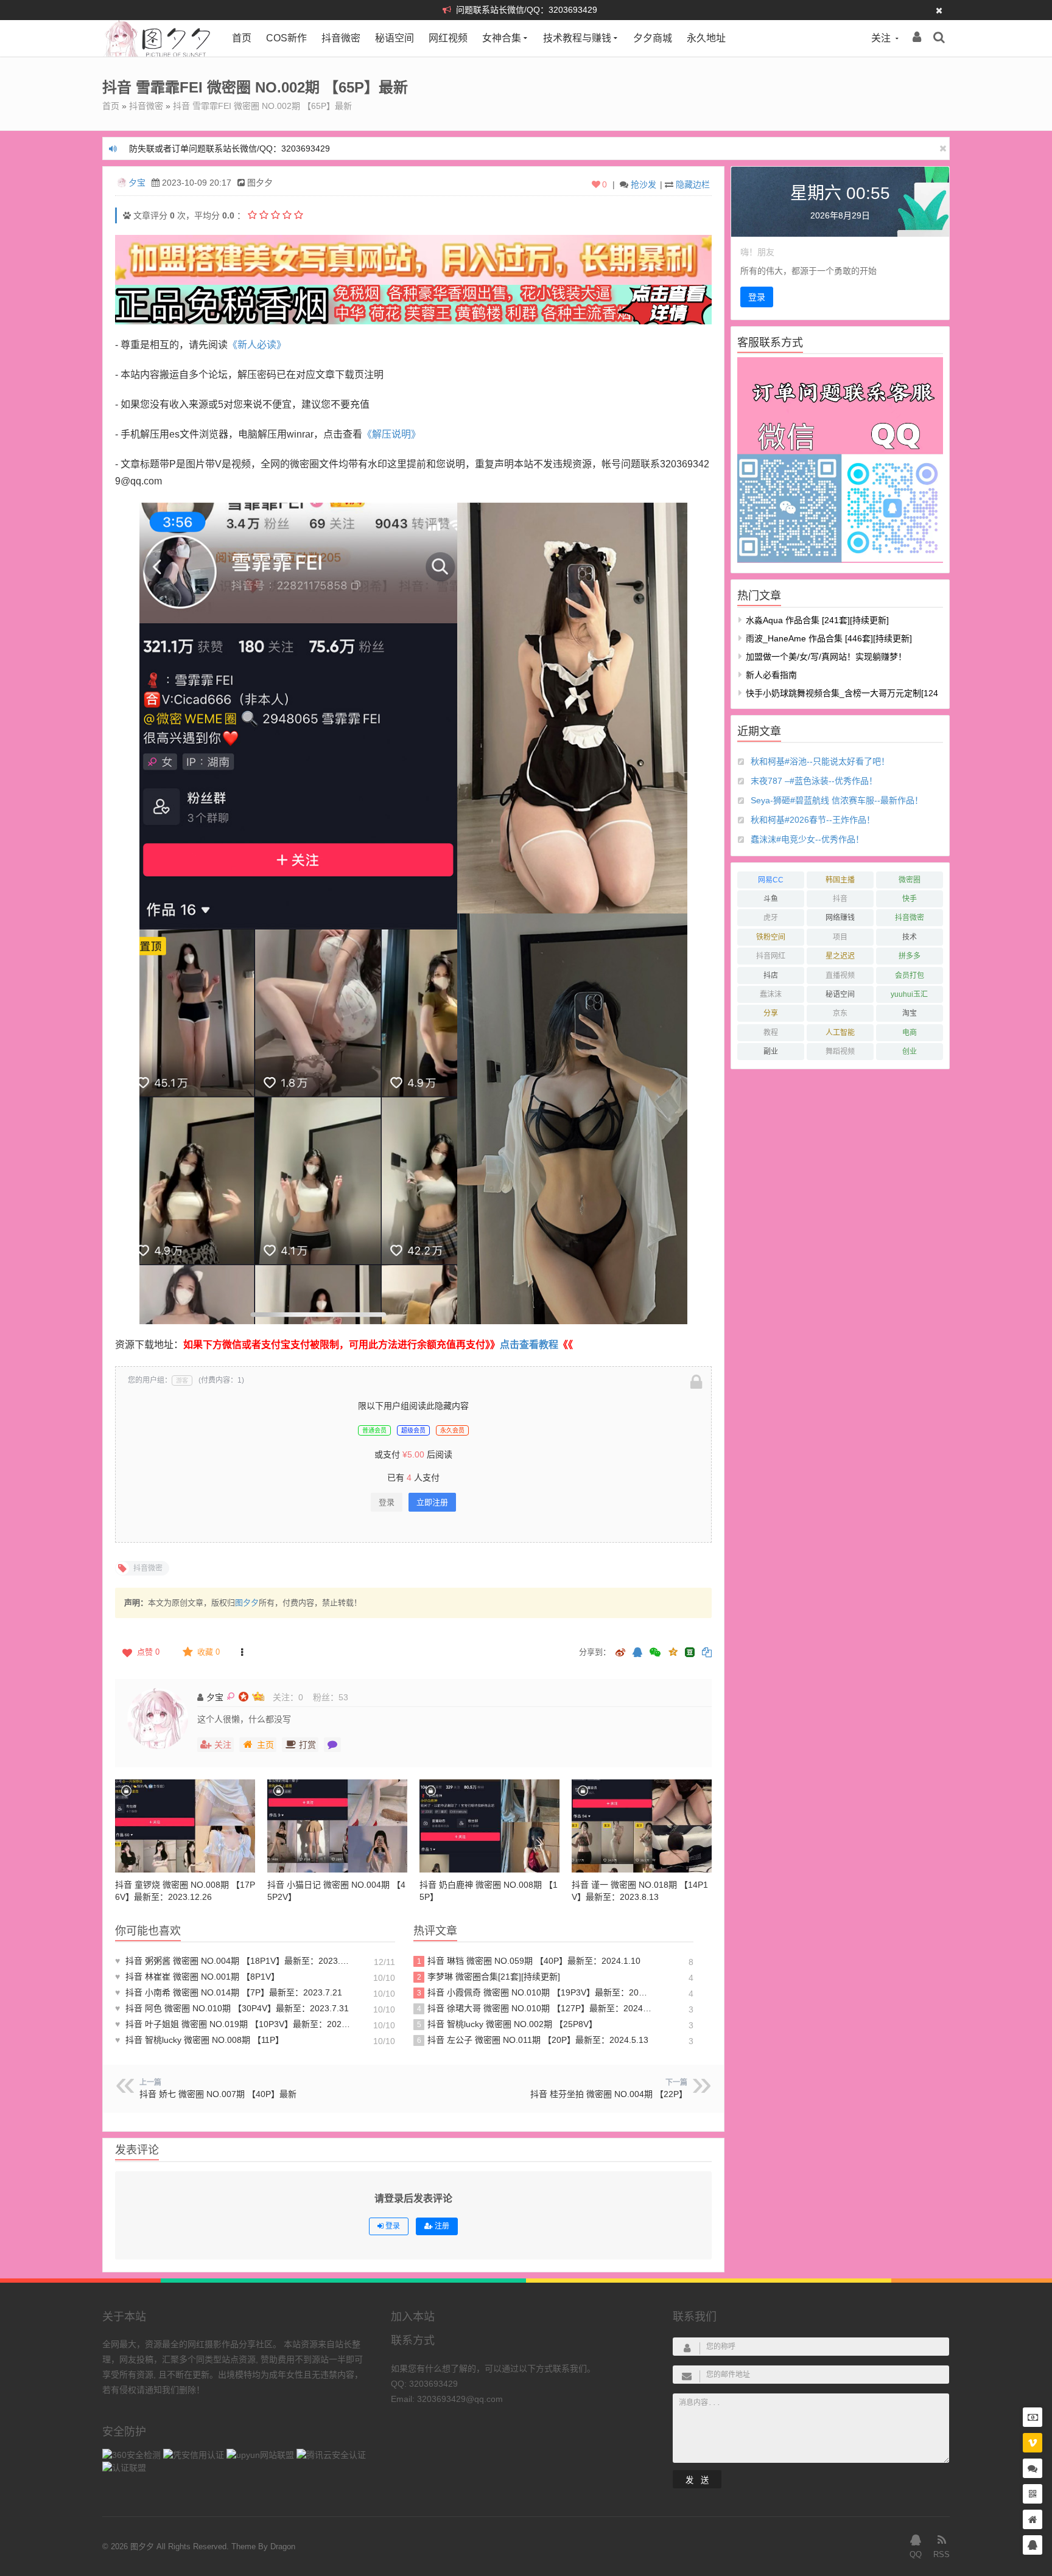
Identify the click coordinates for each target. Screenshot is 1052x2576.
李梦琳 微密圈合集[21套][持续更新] (489, 1977)
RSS (942, 2554)
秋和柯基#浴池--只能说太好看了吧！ (820, 761)
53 (343, 1697)
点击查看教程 (529, 1345)
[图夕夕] (158, 54)
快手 (910, 899)
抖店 (771, 976)
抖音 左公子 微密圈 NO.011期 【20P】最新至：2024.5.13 (533, 2040)
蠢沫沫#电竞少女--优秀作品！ (807, 839)
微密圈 (910, 880)
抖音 (840, 899)
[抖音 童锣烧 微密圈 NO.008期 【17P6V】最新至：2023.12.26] (185, 1826)
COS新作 (286, 38)
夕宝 (137, 183)
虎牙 (771, 918)
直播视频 (840, 976)
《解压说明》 (391, 434)
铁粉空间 (771, 937)
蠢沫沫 (771, 994)
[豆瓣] (690, 1652)
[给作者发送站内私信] (332, 1745)
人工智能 (840, 1033)
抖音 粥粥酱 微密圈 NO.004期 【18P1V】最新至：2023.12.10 (234, 1961)
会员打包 (910, 976)
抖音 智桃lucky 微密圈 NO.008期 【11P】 (199, 2040)
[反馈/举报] (242, 1652)
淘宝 (910, 1013)
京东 (840, 1013)
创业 (910, 1052)
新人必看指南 (771, 675)
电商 (910, 1033)
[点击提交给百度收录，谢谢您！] (127, 215)
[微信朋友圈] (656, 1653)
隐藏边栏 (693, 184)
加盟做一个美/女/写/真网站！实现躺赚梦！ (826, 657)
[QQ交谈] (1033, 2545)
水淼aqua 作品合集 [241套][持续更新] (817, 620)
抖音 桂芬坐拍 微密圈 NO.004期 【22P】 (609, 2094)
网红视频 (448, 38)
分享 (771, 1013)
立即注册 (432, 1502)
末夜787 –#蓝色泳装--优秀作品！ (814, 781)
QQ (916, 2554)
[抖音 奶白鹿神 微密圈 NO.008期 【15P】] (489, 1826)
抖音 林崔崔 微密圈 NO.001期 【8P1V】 (197, 1977)
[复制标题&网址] (707, 1653)
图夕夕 (247, 1603)
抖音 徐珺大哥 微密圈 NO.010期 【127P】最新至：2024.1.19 (534, 2008)
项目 (840, 937)
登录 (387, 1502)
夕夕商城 (653, 38)
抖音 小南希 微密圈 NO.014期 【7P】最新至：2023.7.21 (229, 1992)
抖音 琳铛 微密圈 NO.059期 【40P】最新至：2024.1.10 (529, 1961)
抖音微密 (341, 38)
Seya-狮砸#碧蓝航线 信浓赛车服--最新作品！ (837, 800)
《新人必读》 (257, 345)
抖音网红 (771, 956)
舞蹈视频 (840, 1052)
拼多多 (910, 956)
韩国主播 (840, 880)
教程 (771, 1033)
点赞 (148, 1652)
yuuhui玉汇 (909, 994)
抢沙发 (643, 184)
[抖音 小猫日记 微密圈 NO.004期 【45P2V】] (337, 1826)
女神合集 (502, 38)
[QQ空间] (673, 1651)
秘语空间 (394, 38)
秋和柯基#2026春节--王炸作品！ (813, 820)
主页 (265, 1745)
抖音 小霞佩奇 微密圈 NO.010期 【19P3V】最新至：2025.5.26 (534, 1992)
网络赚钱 (840, 918)
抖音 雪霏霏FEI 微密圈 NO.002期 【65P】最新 (262, 106)
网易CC (771, 880)
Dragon (283, 2546)
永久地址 (706, 38)
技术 (910, 937)
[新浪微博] (620, 1653)
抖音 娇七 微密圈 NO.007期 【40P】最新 (218, 2094)
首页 (242, 38)
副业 (771, 1052)
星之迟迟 (840, 956)
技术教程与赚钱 (577, 38)
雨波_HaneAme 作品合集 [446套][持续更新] (829, 638)
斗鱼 (771, 899)
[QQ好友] (637, 1653)
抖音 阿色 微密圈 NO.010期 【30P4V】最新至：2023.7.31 (232, 2008)
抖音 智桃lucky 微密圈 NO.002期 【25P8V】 (507, 2024)
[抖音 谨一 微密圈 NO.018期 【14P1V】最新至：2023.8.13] (642, 1826)
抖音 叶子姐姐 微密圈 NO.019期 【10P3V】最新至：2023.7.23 (234, 2024)
